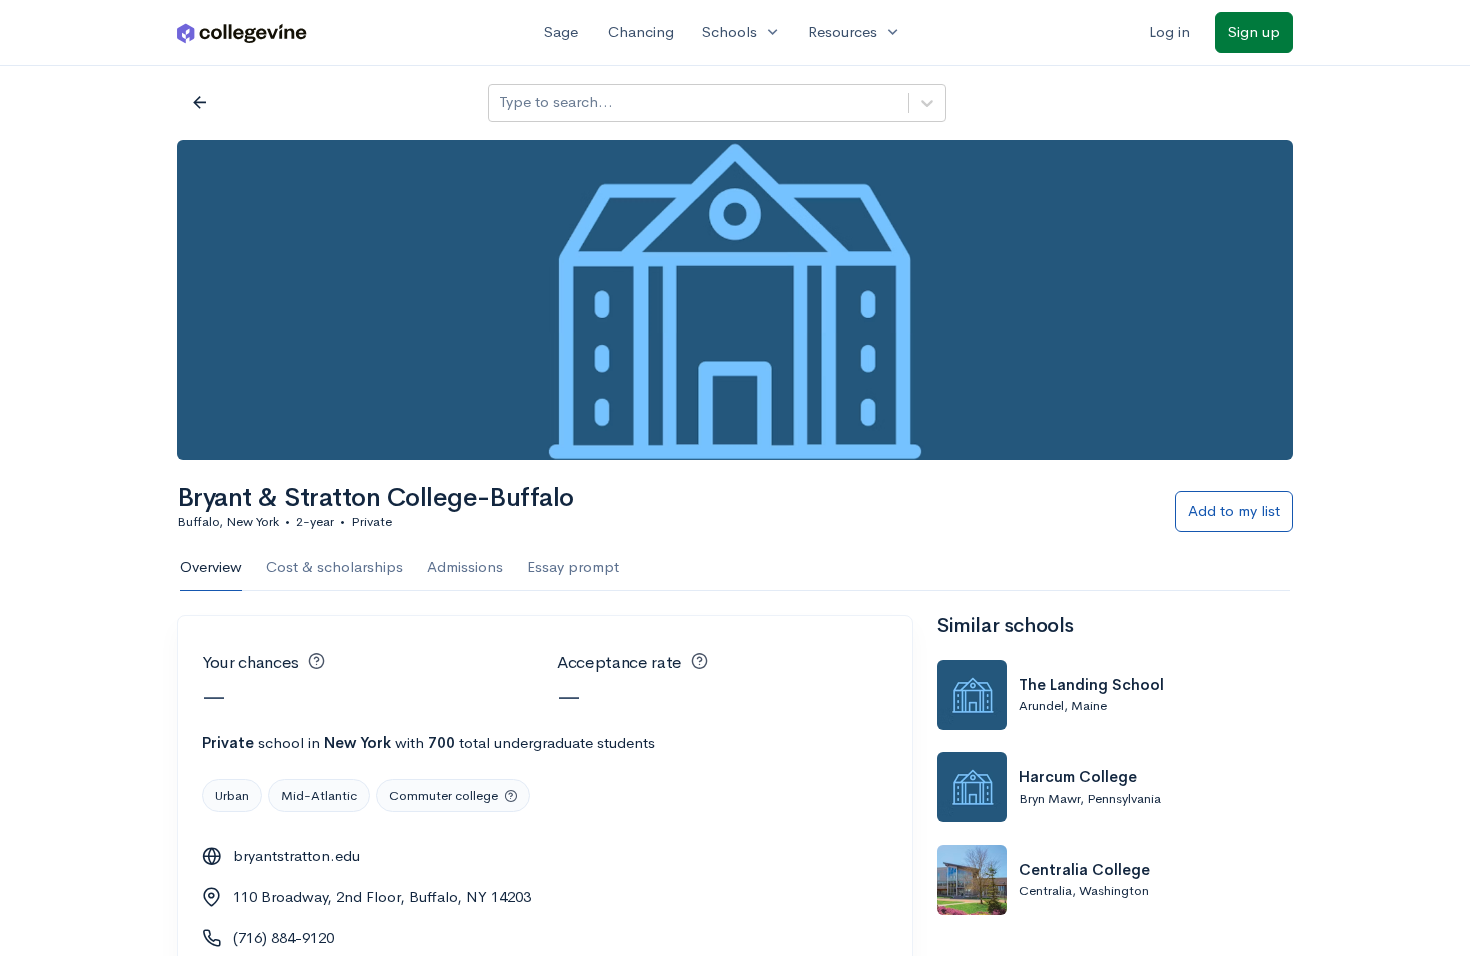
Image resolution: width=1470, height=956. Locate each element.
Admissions (465, 566)
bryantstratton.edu (296, 855)
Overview (211, 566)
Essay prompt (573, 566)
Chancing (641, 31)
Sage (561, 31)
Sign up (1254, 31)
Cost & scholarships (334, 566)
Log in (1169, 31)
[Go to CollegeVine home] (242, 32)
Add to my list (1234, 510)
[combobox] (501, 102)
